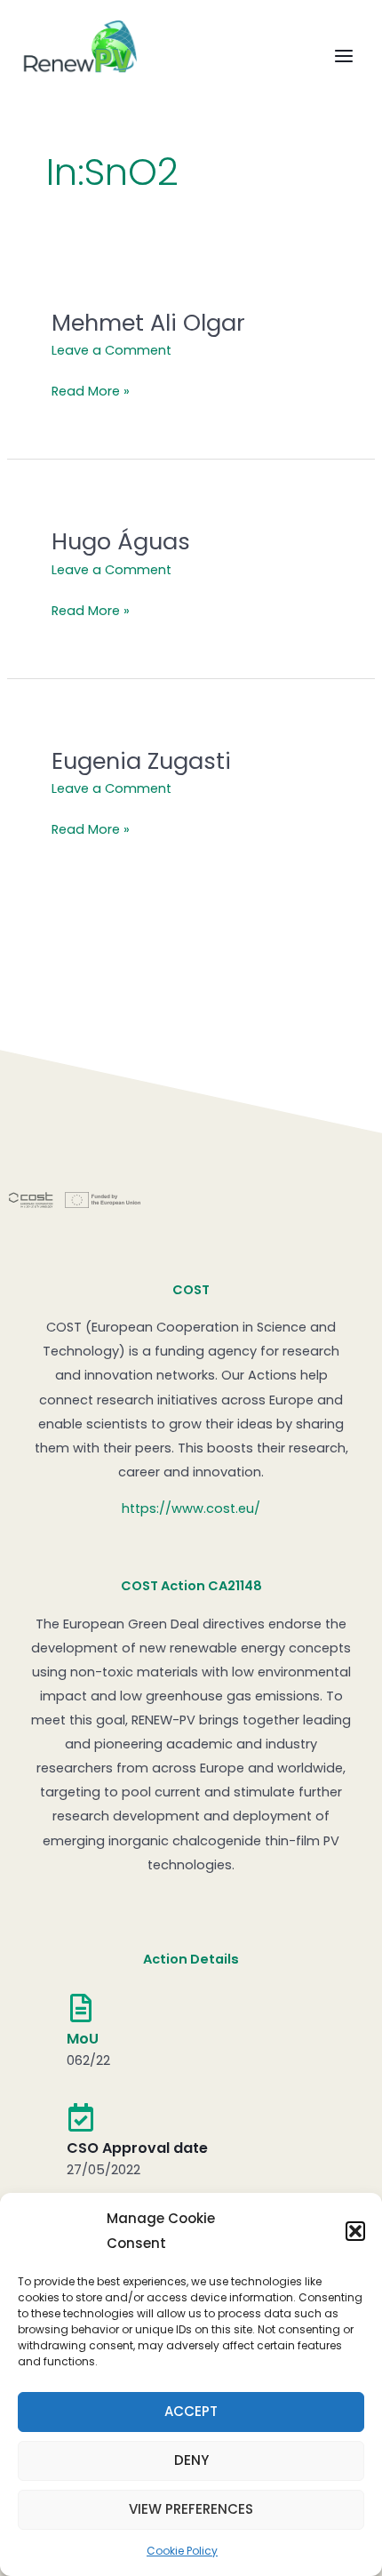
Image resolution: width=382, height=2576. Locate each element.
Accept (191, 2411)
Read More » (91, 390)
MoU (83, 2039)
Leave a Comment (111, 350)
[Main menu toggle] (344, 57)
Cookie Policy (182, 2551)
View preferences (191, 2509)
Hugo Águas (121, 541)
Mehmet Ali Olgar (148, 323)
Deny (191, 2460)
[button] (355, 2231)
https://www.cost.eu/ (191, 1508)
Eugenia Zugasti (141, 761)
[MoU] (81, 2008)
